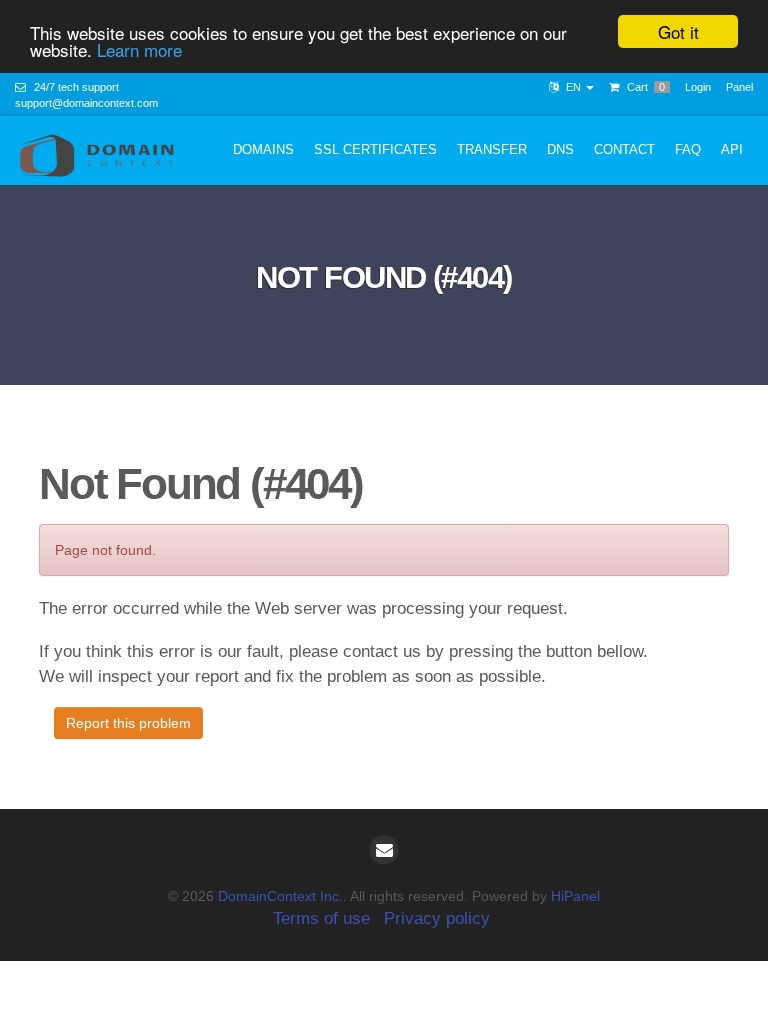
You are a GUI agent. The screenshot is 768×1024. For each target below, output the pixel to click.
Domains (263, 149)
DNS (560, 149)
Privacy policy (437, 918)
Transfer (492, 149)
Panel (739, 87)
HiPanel (575, 896)
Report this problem (128, 723)
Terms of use (321, 918)
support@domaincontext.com (86, 103)
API (732, 149)
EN (573, 87)
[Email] (384, 850)
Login (698, 87)
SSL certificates (375, 149)
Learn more (139, 49)
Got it (678, 31)
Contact (624, 149)
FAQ (688, 149)
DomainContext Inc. (280, 896)
